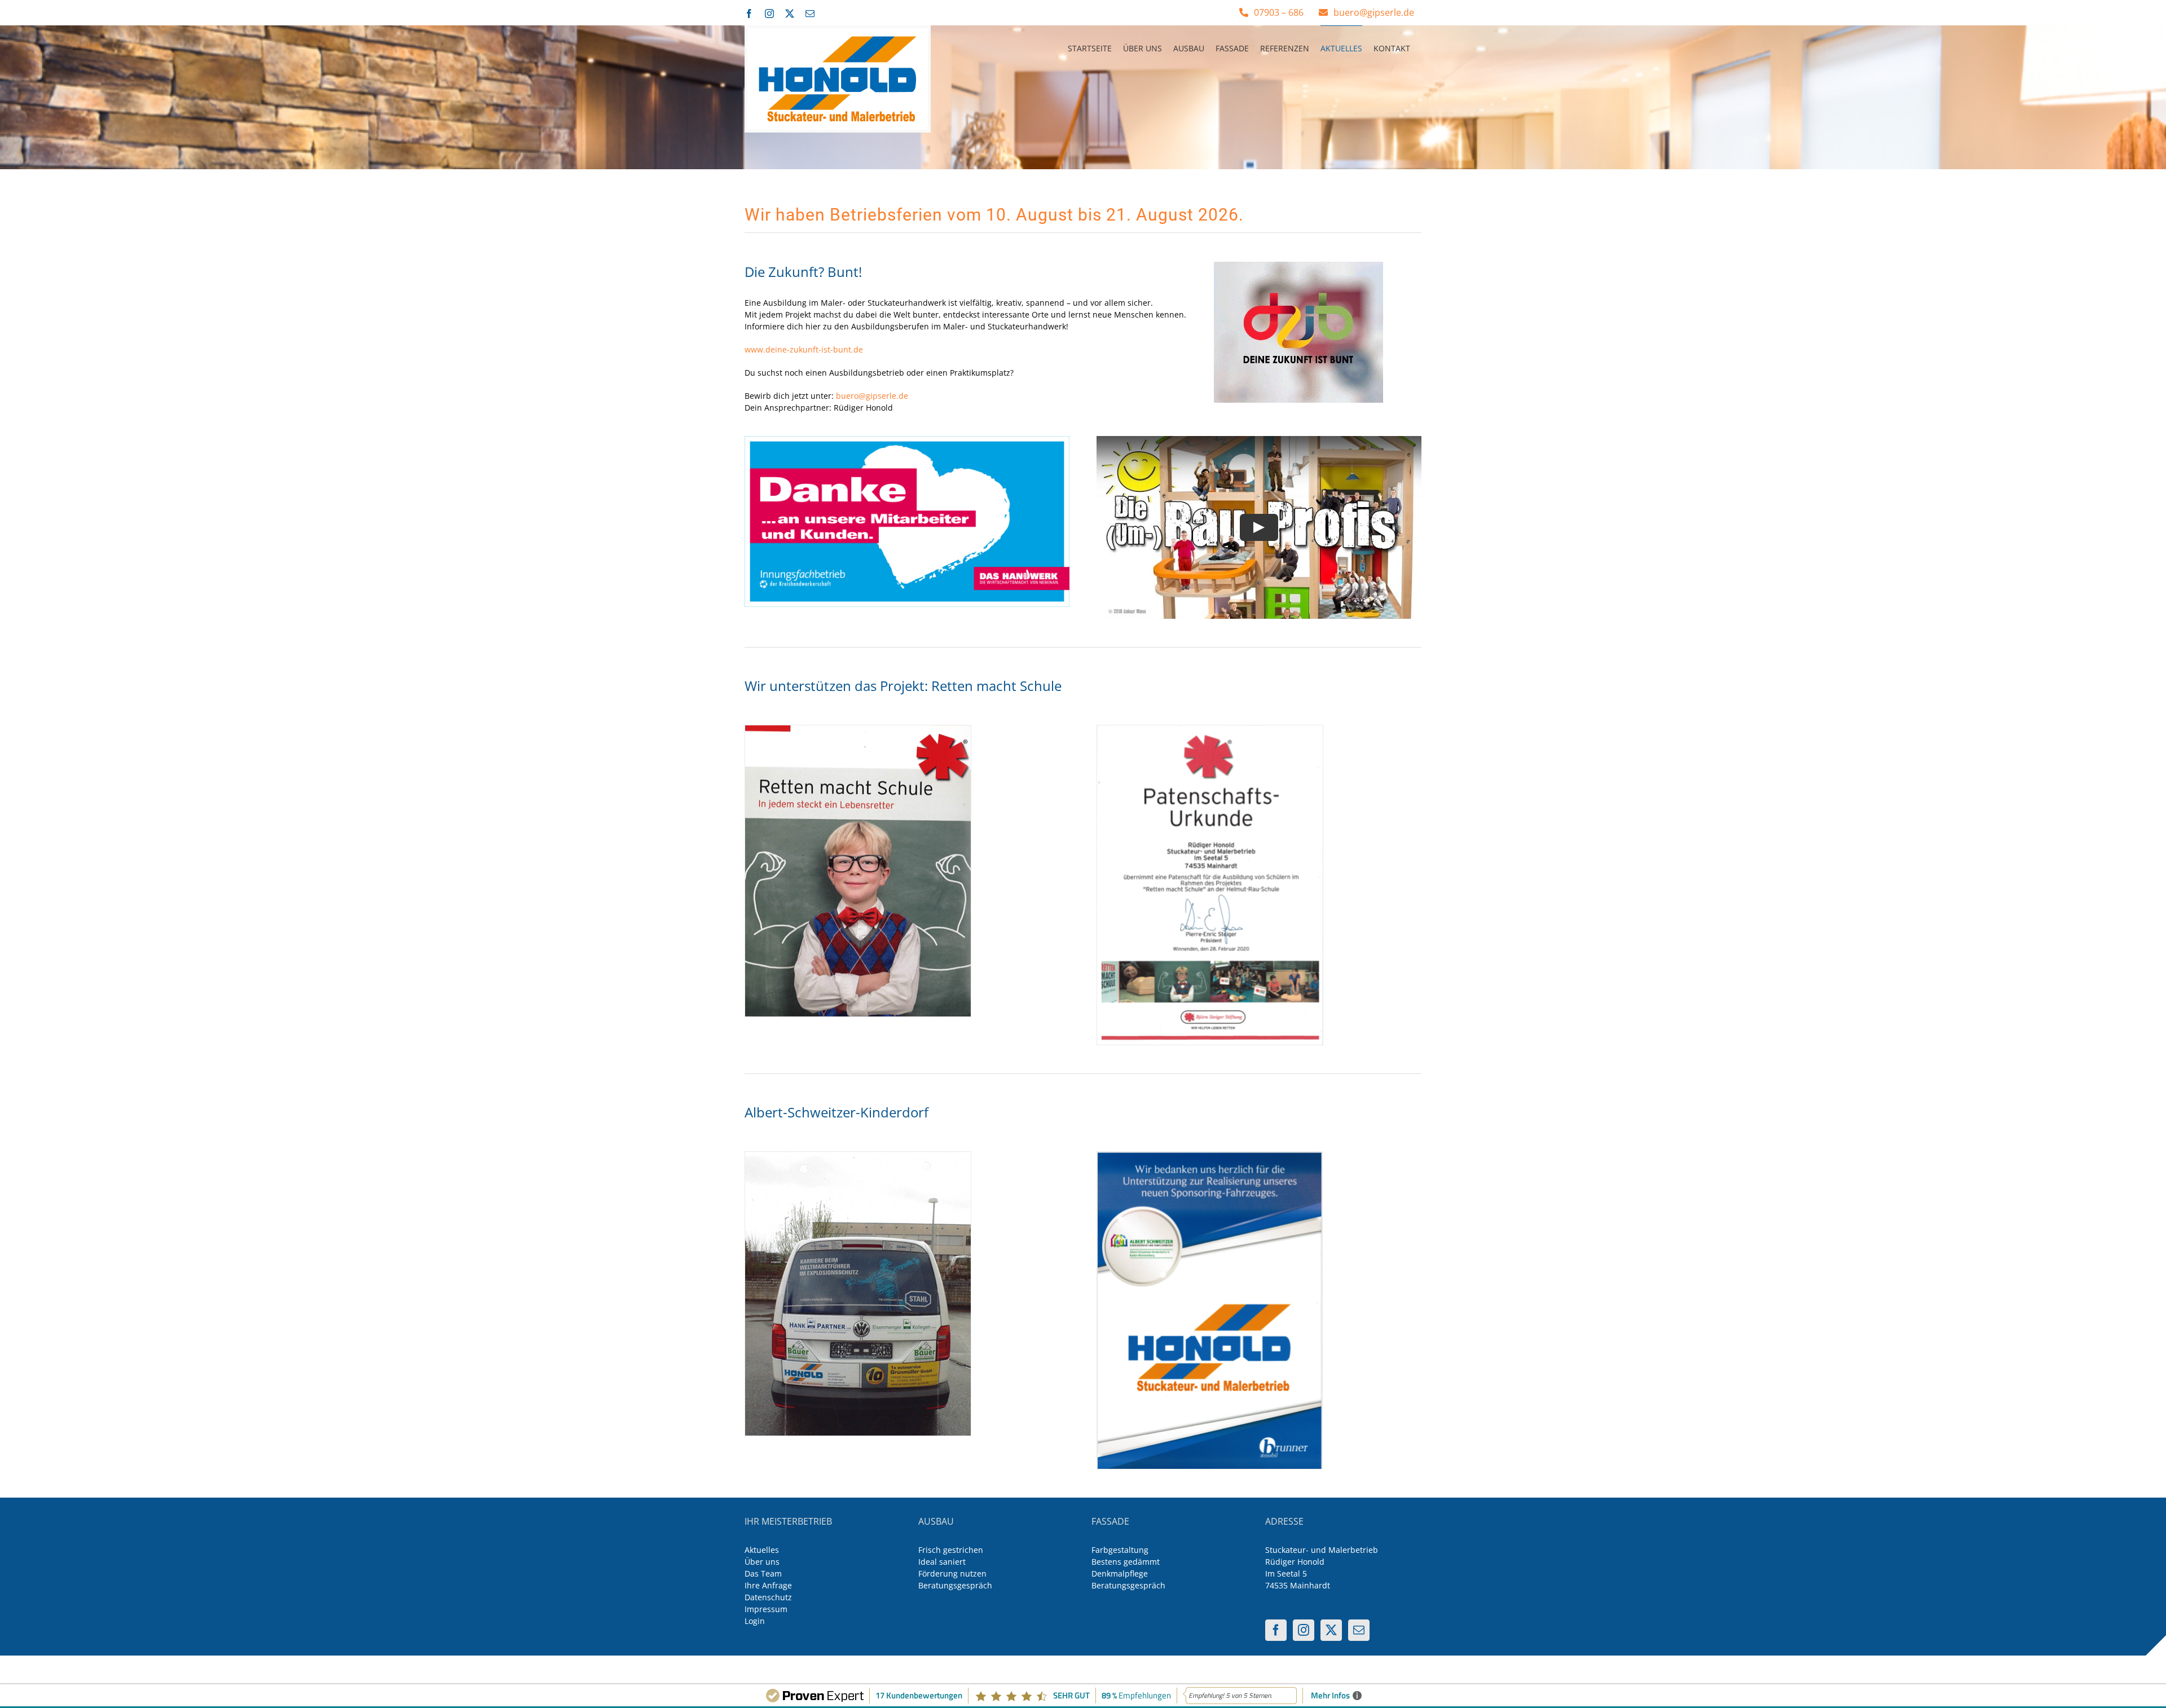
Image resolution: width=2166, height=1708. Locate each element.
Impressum (766, 1609)
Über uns (762, 1562)
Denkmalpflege (1120, 1573)
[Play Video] (1259, 527)
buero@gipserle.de (872, 396)
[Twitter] (1331, 1630)
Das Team (763, 1573)
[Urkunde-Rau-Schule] (1210, 729)
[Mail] (1359, 1630)
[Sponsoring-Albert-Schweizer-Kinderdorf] (858, 1155)
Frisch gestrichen (951, 1550)
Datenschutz (768, 1597)
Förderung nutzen (952, 1573)
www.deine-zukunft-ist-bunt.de (804, 349)
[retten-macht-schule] (858, 729)
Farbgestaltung (1120, 1550)
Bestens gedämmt (1126, 1562)
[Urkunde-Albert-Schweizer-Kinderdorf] (1210, 1155)
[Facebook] (1276, 1630)
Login (755, 1621)
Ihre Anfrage (768, 1585)
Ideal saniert (942, 1562)
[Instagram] (1304, 1630)
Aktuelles (762, 1550)
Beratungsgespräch (955, 1585)
